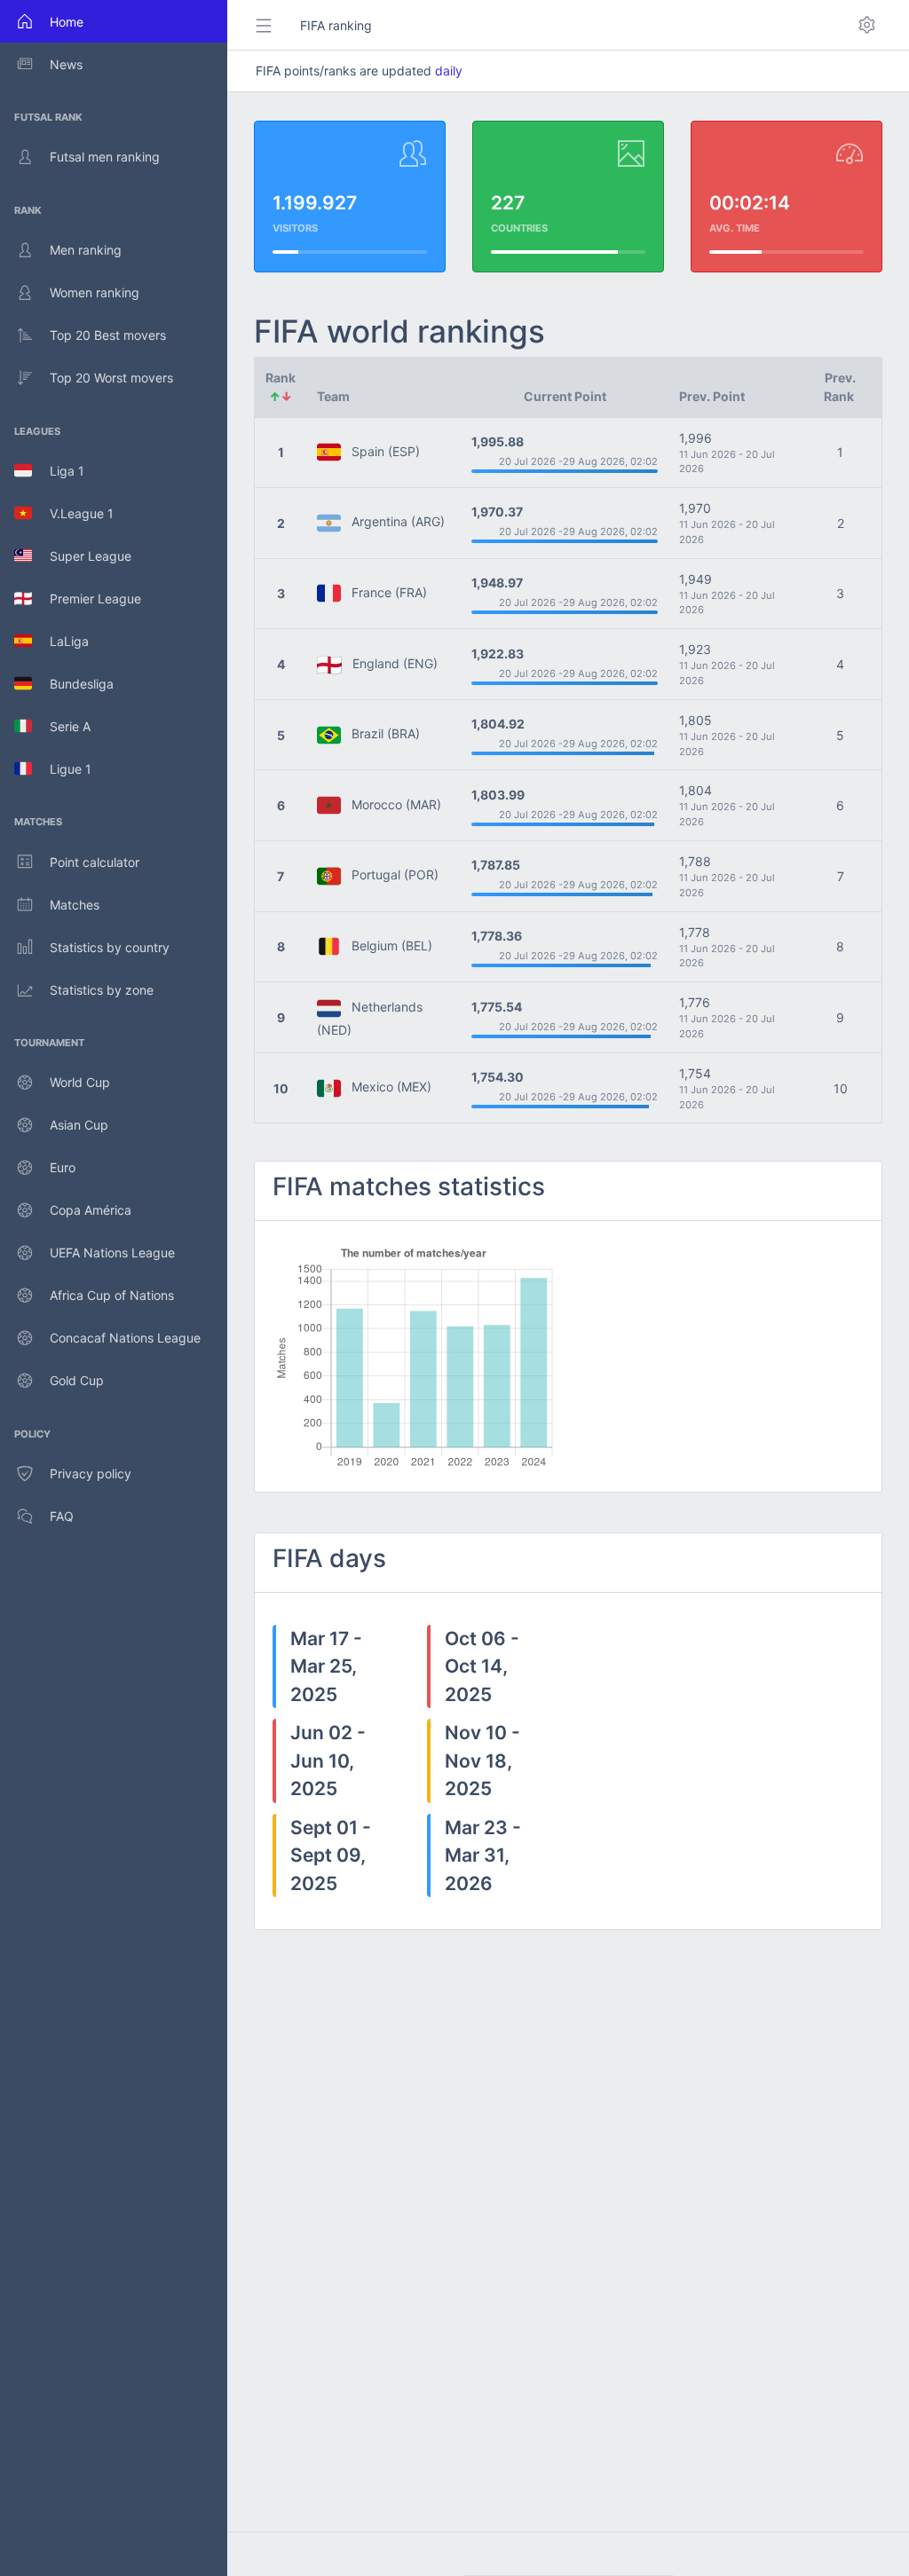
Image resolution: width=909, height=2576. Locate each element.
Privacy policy (91, 1473)
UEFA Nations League (112, 1253)
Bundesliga (73, 684)
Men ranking (86, 250)
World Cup (80, 1082)
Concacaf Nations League (125, 1338)
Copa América (91, 1210)
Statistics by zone (102, 990)
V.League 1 (73, 513)
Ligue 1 (62, 769)
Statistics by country (110, 947)
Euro (63, 1167)
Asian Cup (79, 1125)
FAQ (62, 1516)
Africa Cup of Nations (112, 1295)
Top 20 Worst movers (111, 378)
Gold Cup (77, 1380)
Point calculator (95, 862)
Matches (75, 905)
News (66, 64)
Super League (82, 556)
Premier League (87, 599)
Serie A (61, 726)
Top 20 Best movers (108, 335)
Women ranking (95, 292)
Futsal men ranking (105, 157)
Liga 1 (58, 471)
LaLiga (60, 641)
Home (67, 22)
